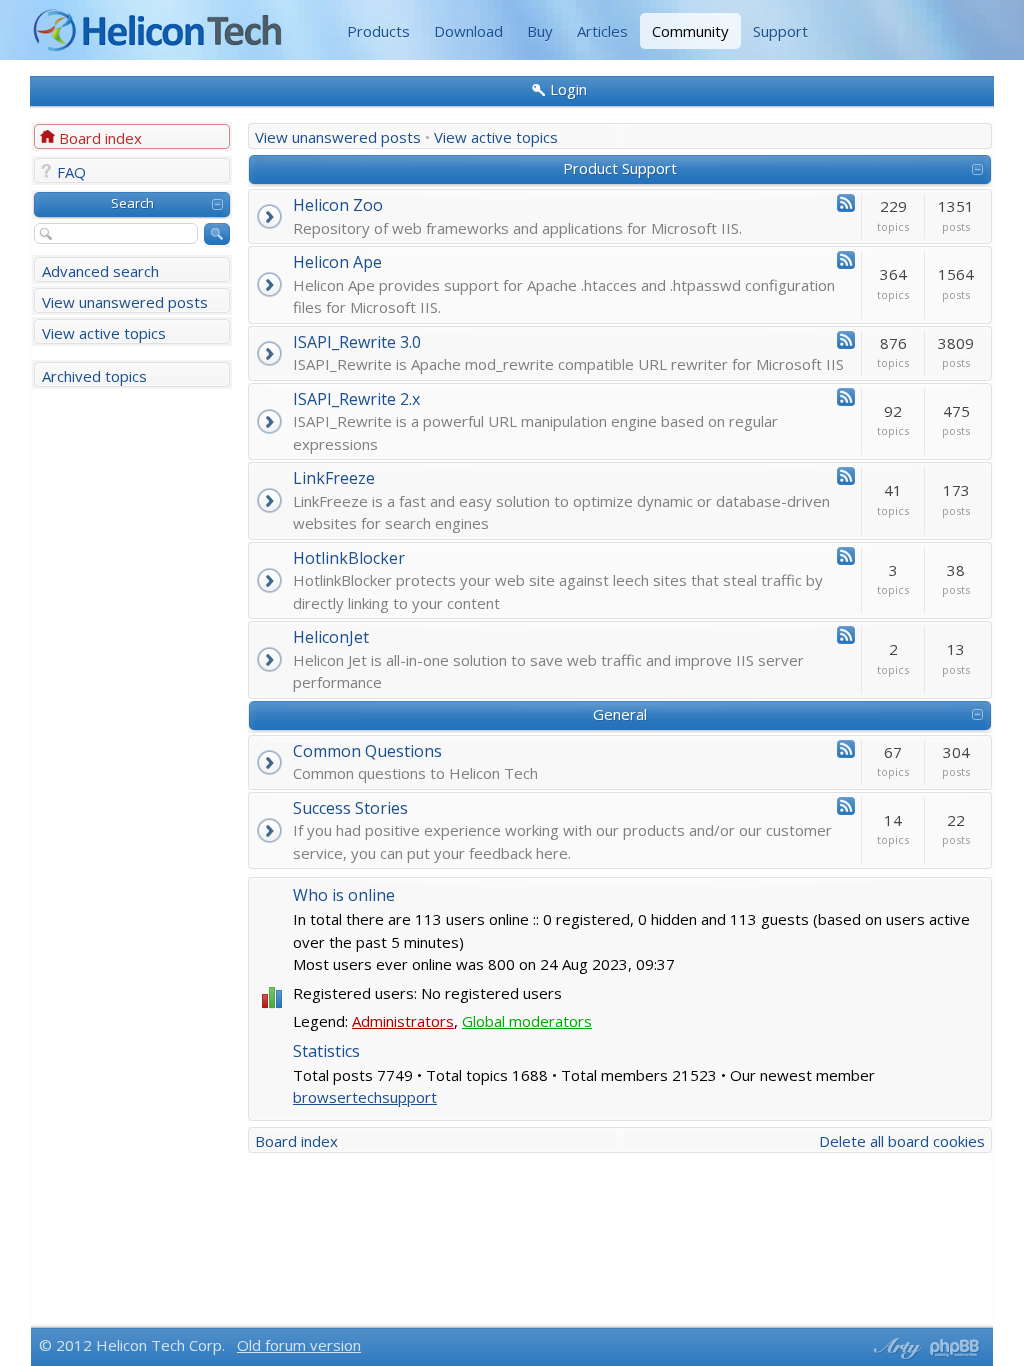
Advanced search (100, 271)
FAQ (71, 172)
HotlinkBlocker (349, 558)
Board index (100, 138)
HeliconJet (331, 637)
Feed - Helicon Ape (846, 260)
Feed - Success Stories (846, 806)
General (620, 714)
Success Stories (350, 808)
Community (690, 31)
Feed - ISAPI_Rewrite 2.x (846, 397)
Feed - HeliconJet (846, 635)
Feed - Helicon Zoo (846, 203)
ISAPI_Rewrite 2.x (356, 399)
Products (378, 31)
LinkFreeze (334, 478)
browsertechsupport (365, 1097)
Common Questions (367, 751)
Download (468, 31)
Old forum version (299, 1345)
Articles (602, 31)
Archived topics (94, 376)
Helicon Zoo (338, 205)
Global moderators (527, 1021)
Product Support (620, 168)
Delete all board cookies (902, 1141)
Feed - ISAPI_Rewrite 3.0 (846, 340)
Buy (540, 31)
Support (780, 31)
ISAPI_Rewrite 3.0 (357, 342)
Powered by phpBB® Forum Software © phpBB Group (955, 1348)
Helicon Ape (337, 262)
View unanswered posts (125, 302)
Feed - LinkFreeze (846, 476)
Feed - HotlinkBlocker (846, 556)
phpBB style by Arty (895, 1348)
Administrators (403, 1021)
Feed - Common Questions (846, 749)
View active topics (104, 333)
